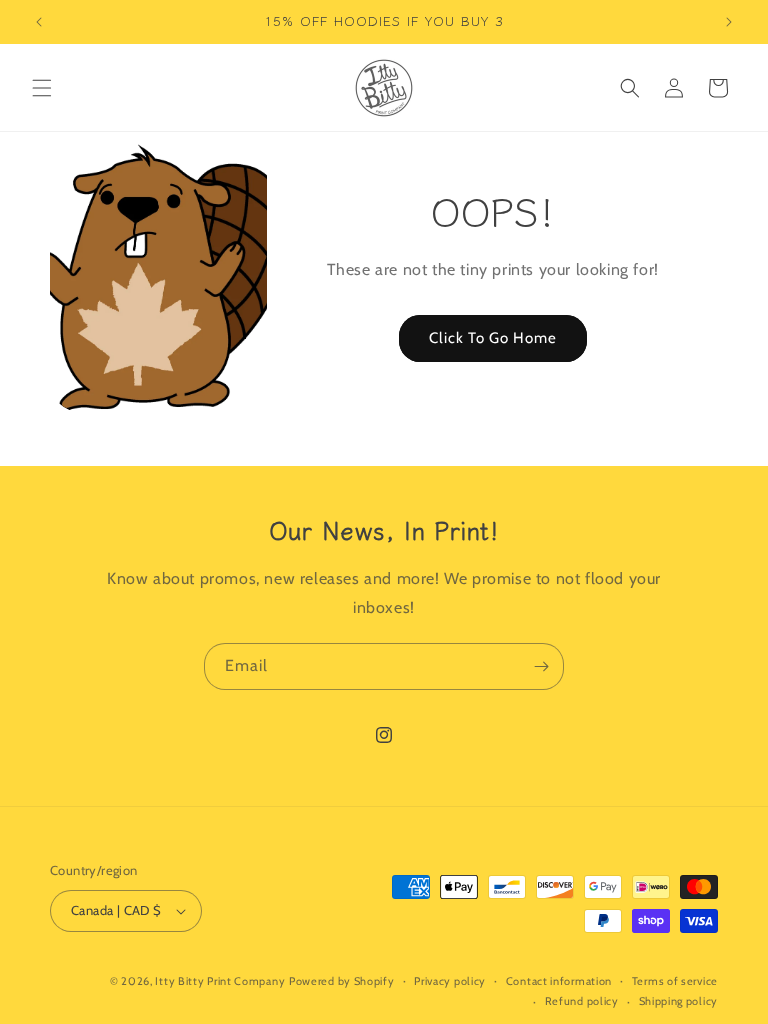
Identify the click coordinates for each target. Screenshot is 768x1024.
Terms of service (675, 981)
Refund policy (582, 1001)
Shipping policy (679, 1001)
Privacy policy (450, 981)
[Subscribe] (541, 666)
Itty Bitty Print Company (220, 981)
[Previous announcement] (39, 22)
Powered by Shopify (342, 981)
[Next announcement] (729, 22)
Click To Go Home (493, 338)
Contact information (559, 981)
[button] (42, 88)
